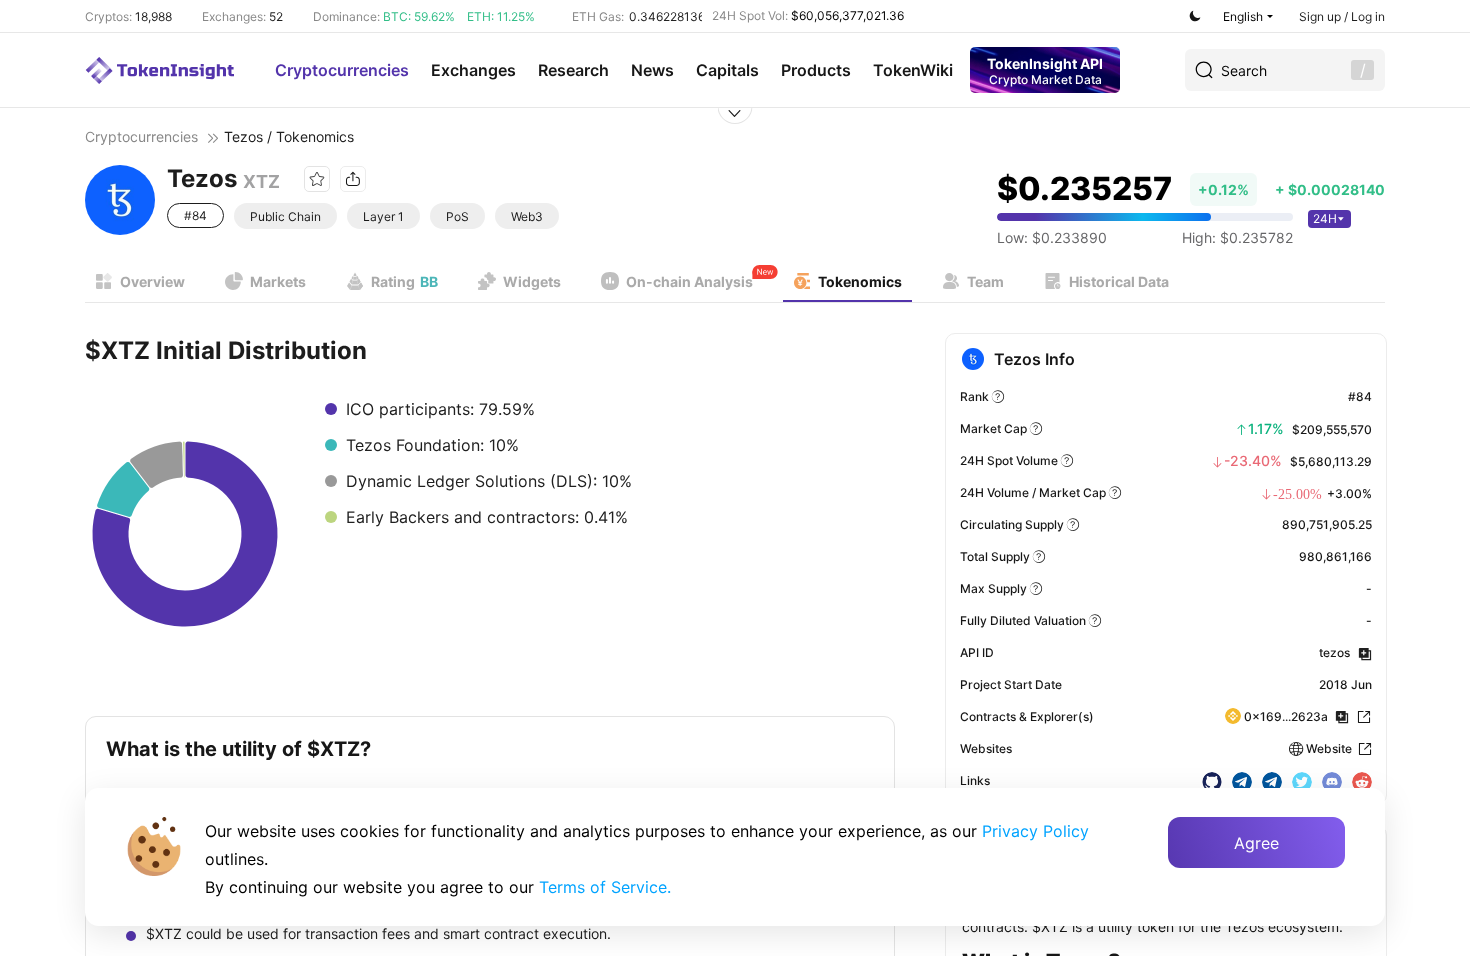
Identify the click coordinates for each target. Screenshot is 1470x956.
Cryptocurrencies (342, 70)
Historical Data (1119, 281)
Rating (404, 281)
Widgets (532, 281)
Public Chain (285, 216)
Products (816, 70)
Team (985, 281)
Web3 (527, 216)
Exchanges (473, 70)
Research (573, 70)
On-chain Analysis (689, 281)
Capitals (727, 70)
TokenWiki (913, 70)
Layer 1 (383, 216)
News (652, 70)
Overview (152, 281)
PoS (457, 216)
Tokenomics (860, 281)
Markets (278, 281)
